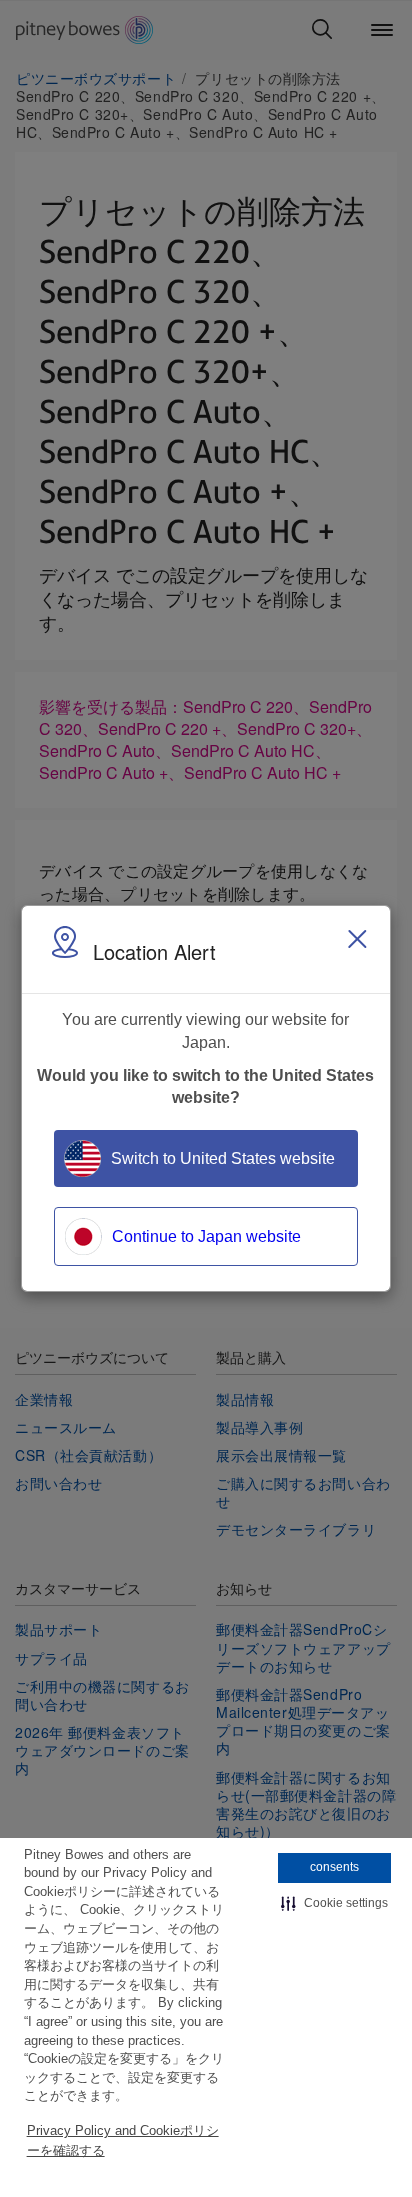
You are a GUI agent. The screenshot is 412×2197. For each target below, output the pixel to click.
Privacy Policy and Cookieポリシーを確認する (123, 2140)
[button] (334, 1904)
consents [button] (334, 1867)
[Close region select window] (357, 939)
